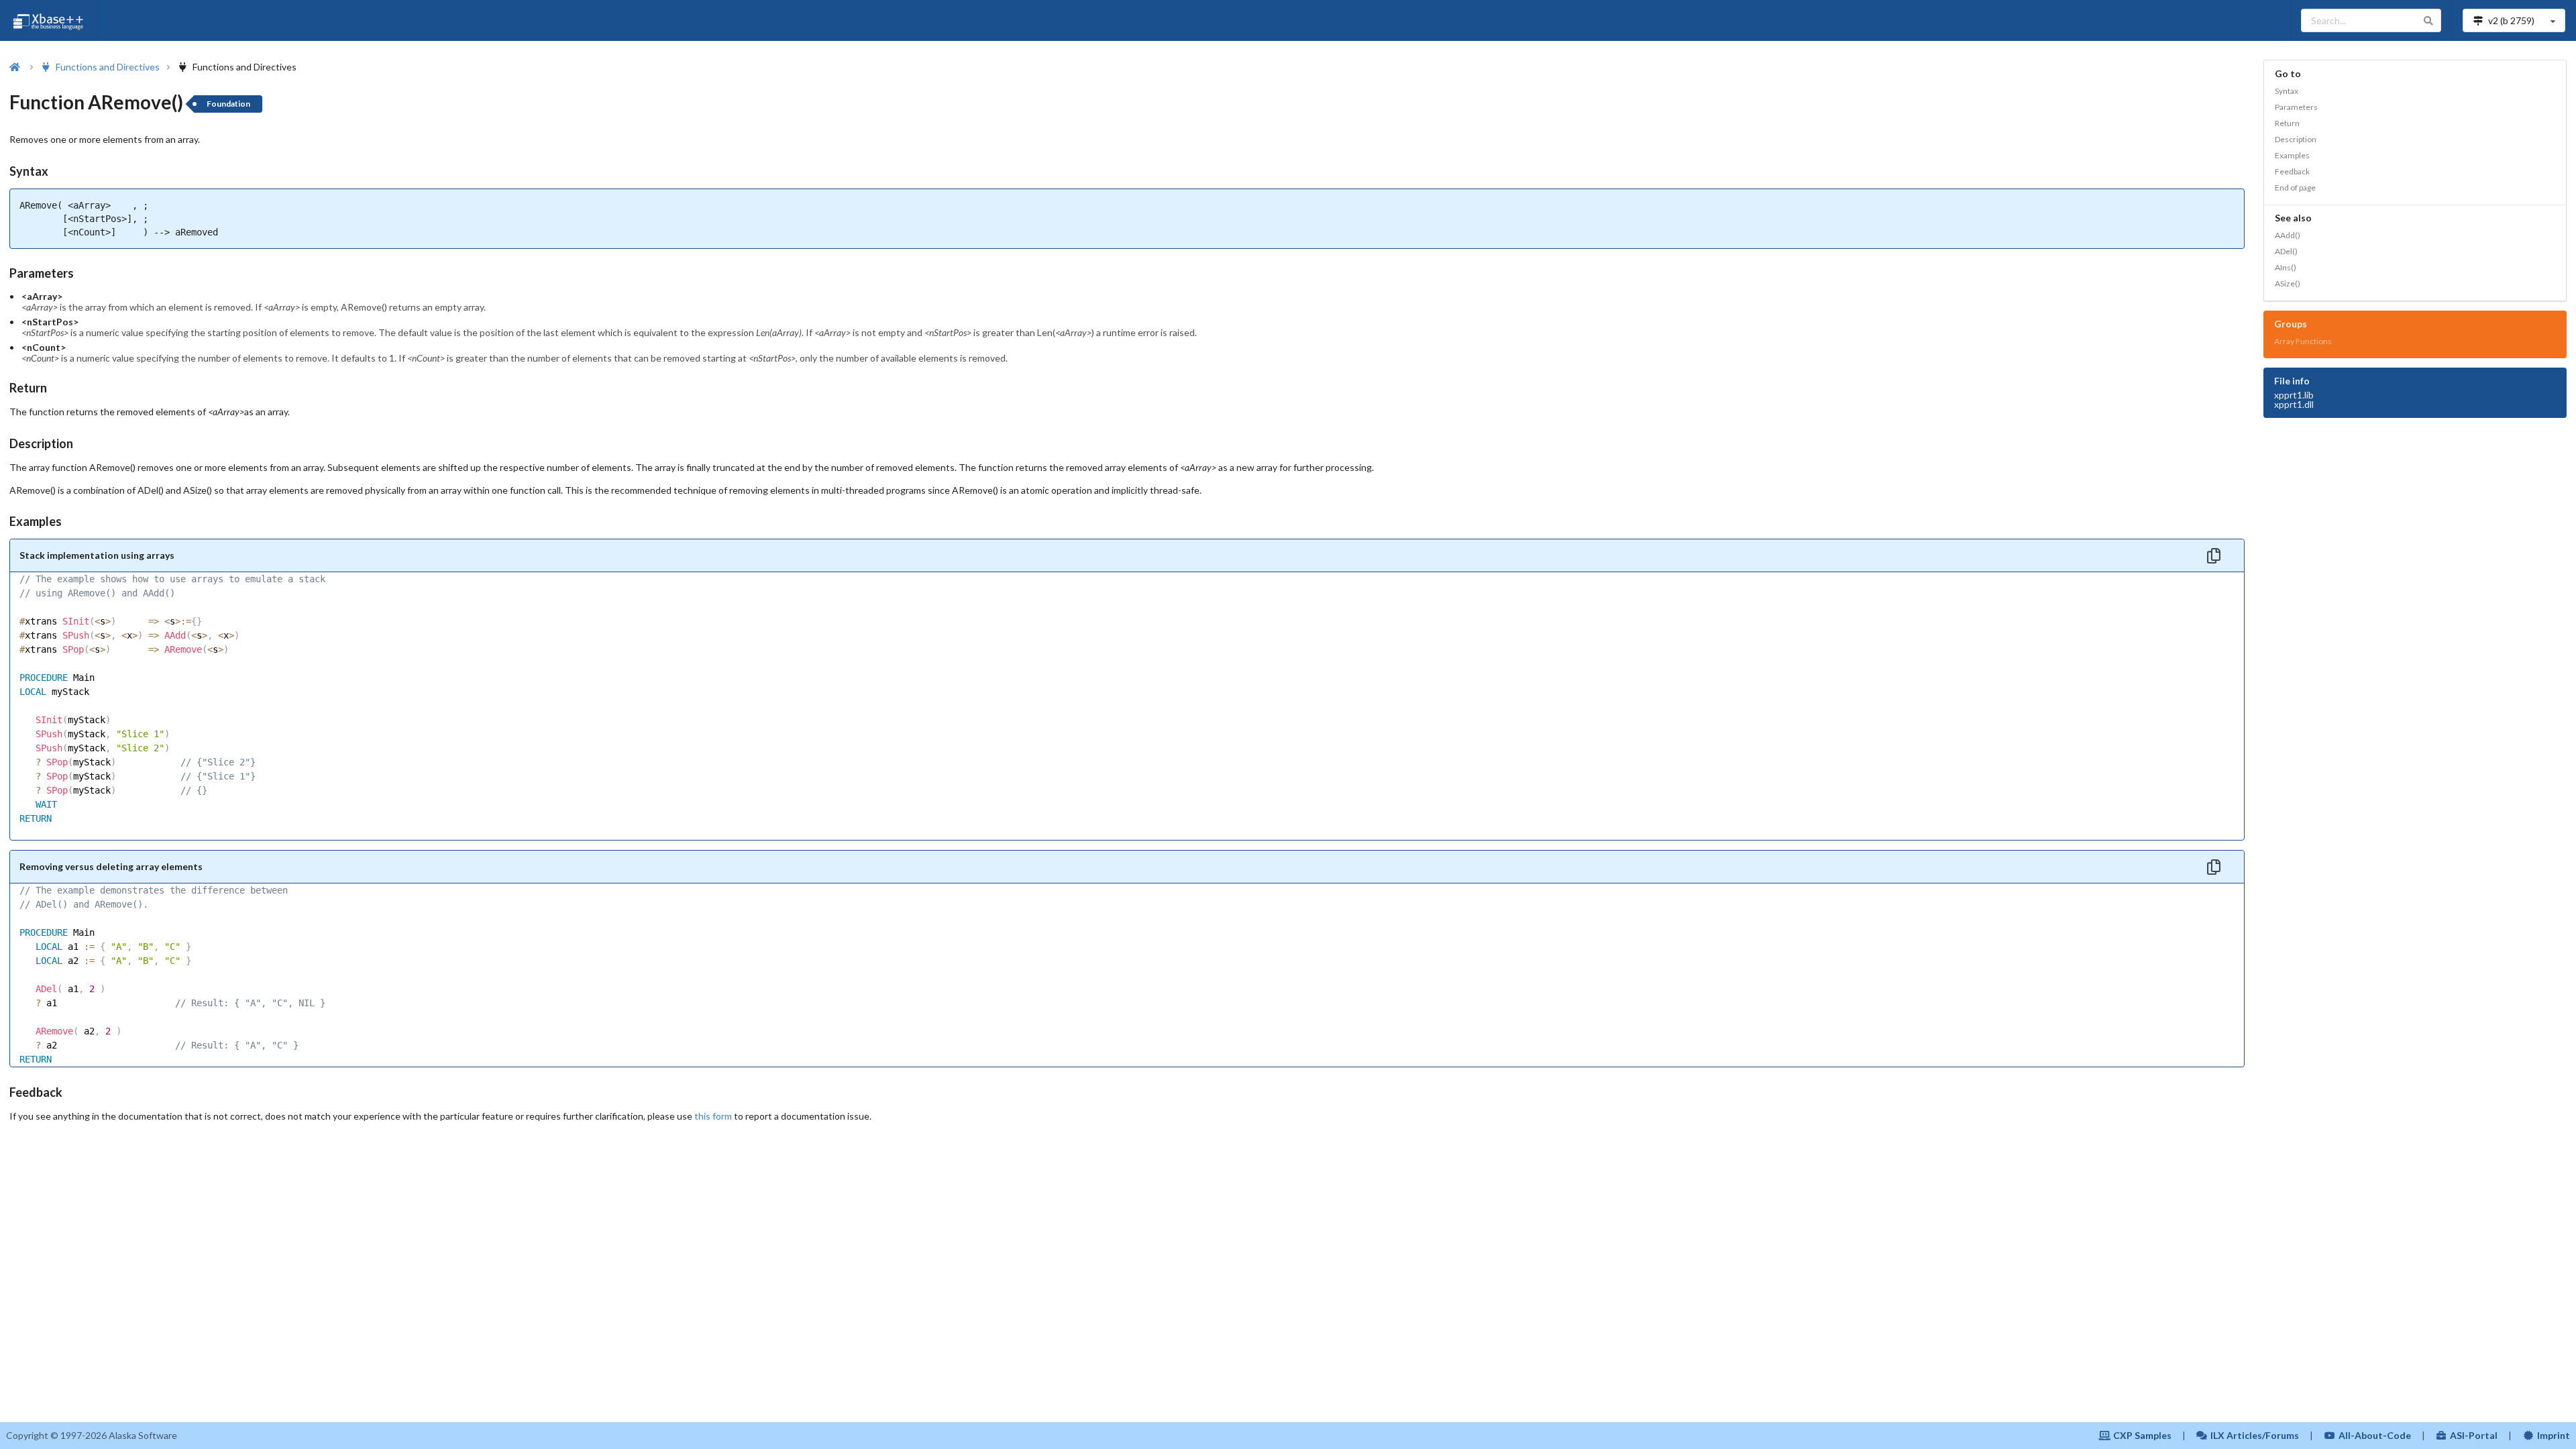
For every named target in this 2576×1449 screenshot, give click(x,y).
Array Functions (2303, 341)
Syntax (2287, 91)
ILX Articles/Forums (2255, 1435)
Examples (2292, 155)
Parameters (2296, 107)
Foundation (228, 104)
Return (2287, 123)
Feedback (2292, 171)
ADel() (2286, 251)
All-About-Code (2375, 1435)
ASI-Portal (2474, 1435)
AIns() (2286, 267)
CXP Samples (2142, 1435)
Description (2296, 139)
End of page (2295, 187)
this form (713, 1116)
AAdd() (2288, 235)
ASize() (2288, 283)
